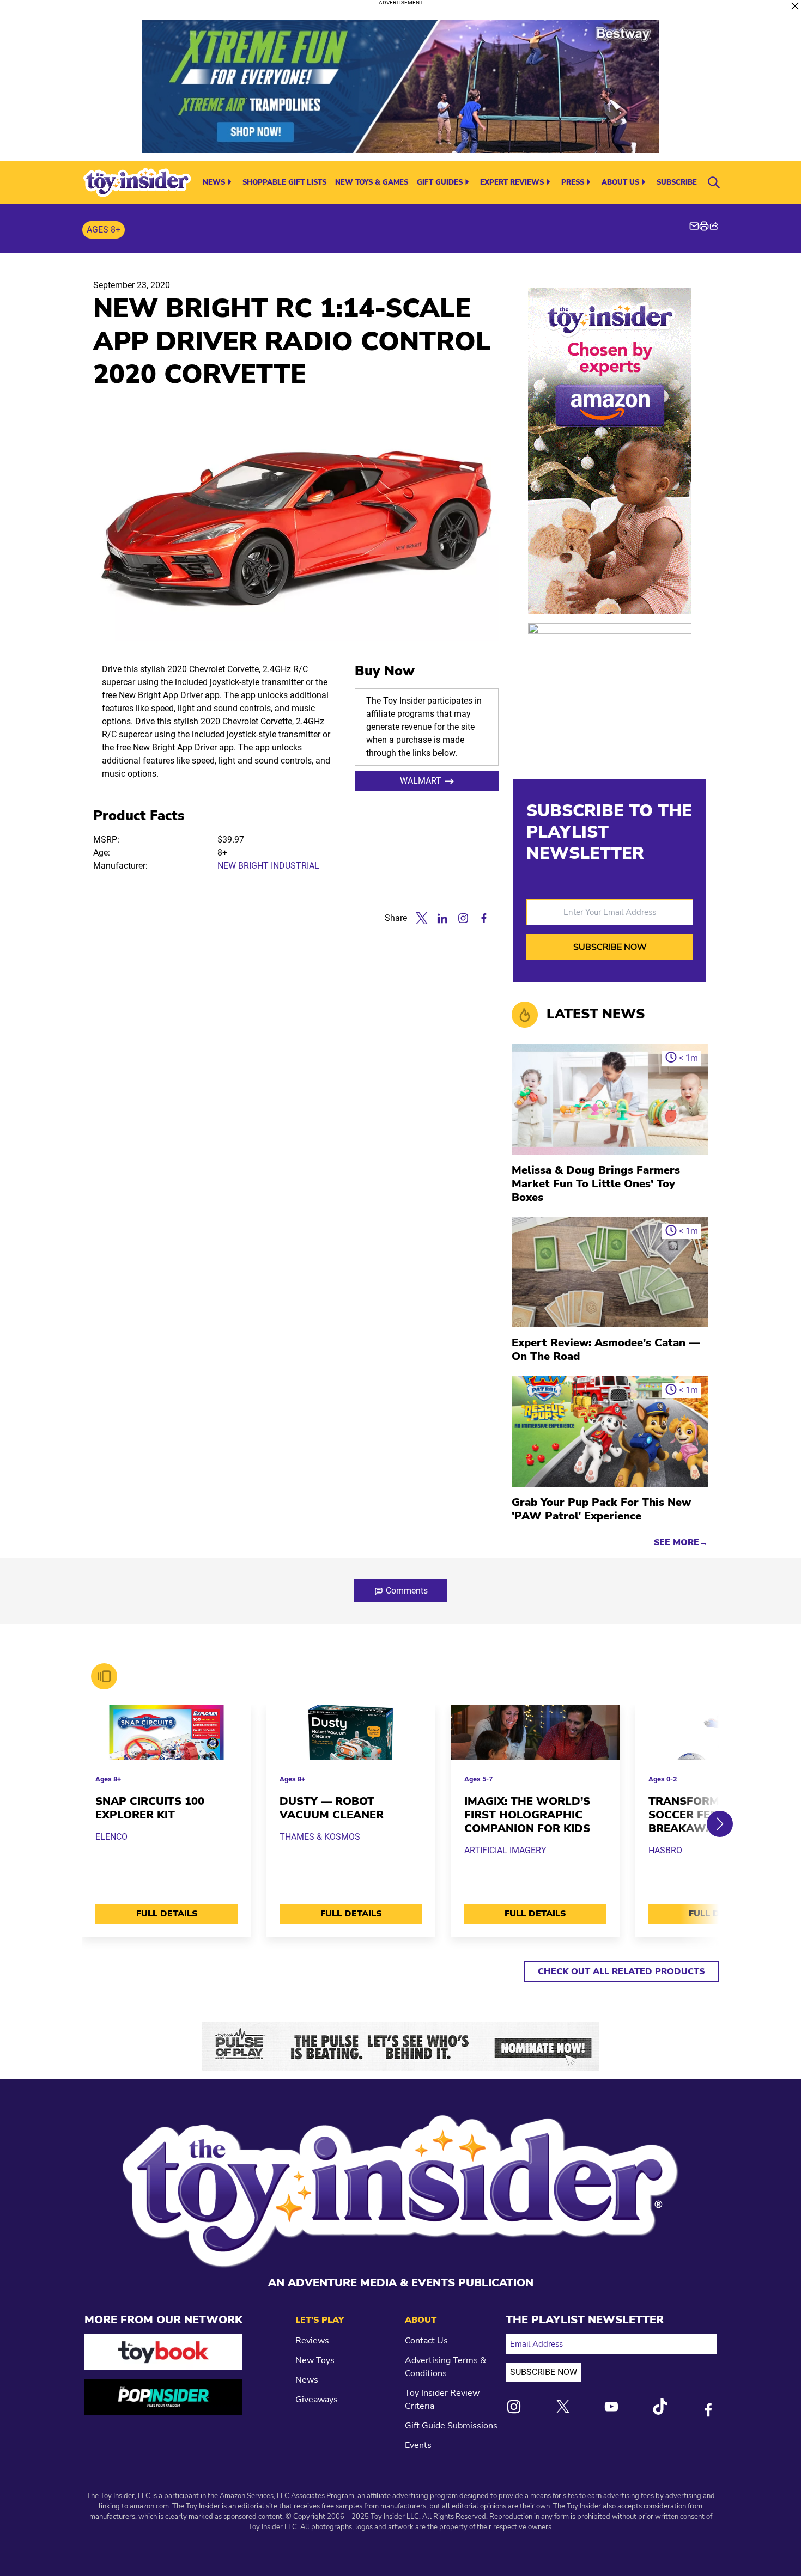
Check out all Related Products (621, 1971)
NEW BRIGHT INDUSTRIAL (268, 866)
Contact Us (426, 2341)
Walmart (421, 781)
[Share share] (714, 226)
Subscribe (677, 182)
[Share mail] (694, 226)
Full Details (167, 1914)
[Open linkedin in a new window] (442, 918)
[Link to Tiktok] (660, 2407)
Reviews (312, 2341)
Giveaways (317, 2400)
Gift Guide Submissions (451, 2426)
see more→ (681, 1542)
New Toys (315, 2360)
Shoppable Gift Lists (284, 182)
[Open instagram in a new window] (463, 918)
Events (418, 2445)
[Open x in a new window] (422, 918)
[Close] (795, 6)
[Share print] (704, 226)
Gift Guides (440, 182)
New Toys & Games (372, 182)
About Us (620, 182)
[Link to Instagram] (514, 2407)
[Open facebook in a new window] (484, 918)
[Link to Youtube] (611, 2407)
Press (573, 182)
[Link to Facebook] (708, 2410)
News (214, 182)
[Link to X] (563, 2406)
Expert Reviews (512, 182)
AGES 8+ (104, 230)
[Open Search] (714, 182)
